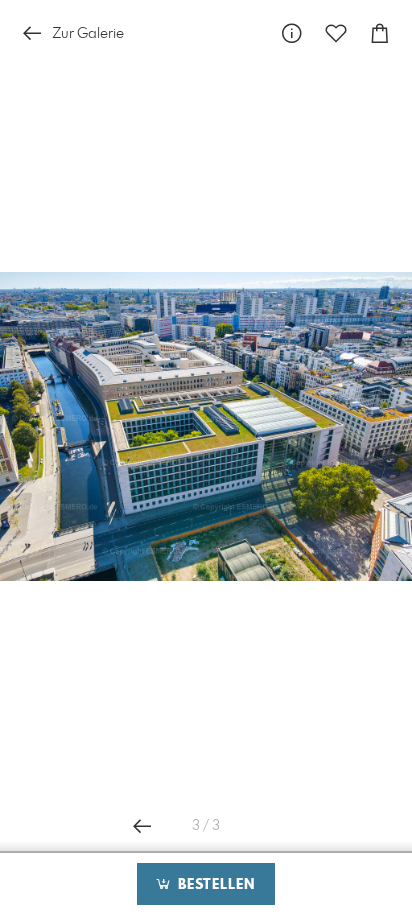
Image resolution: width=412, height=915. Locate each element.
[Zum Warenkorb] (380, 33)
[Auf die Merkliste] (336, 33)
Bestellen (214, 885)
